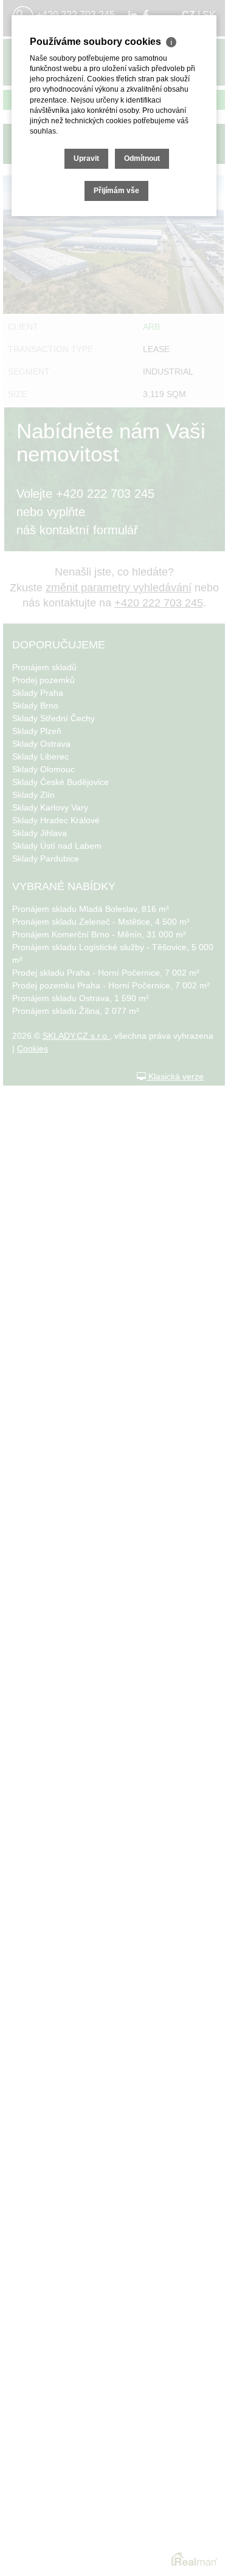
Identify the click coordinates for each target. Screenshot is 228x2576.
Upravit (86, 158)
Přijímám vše (116, 191)
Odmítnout (142, 158)
